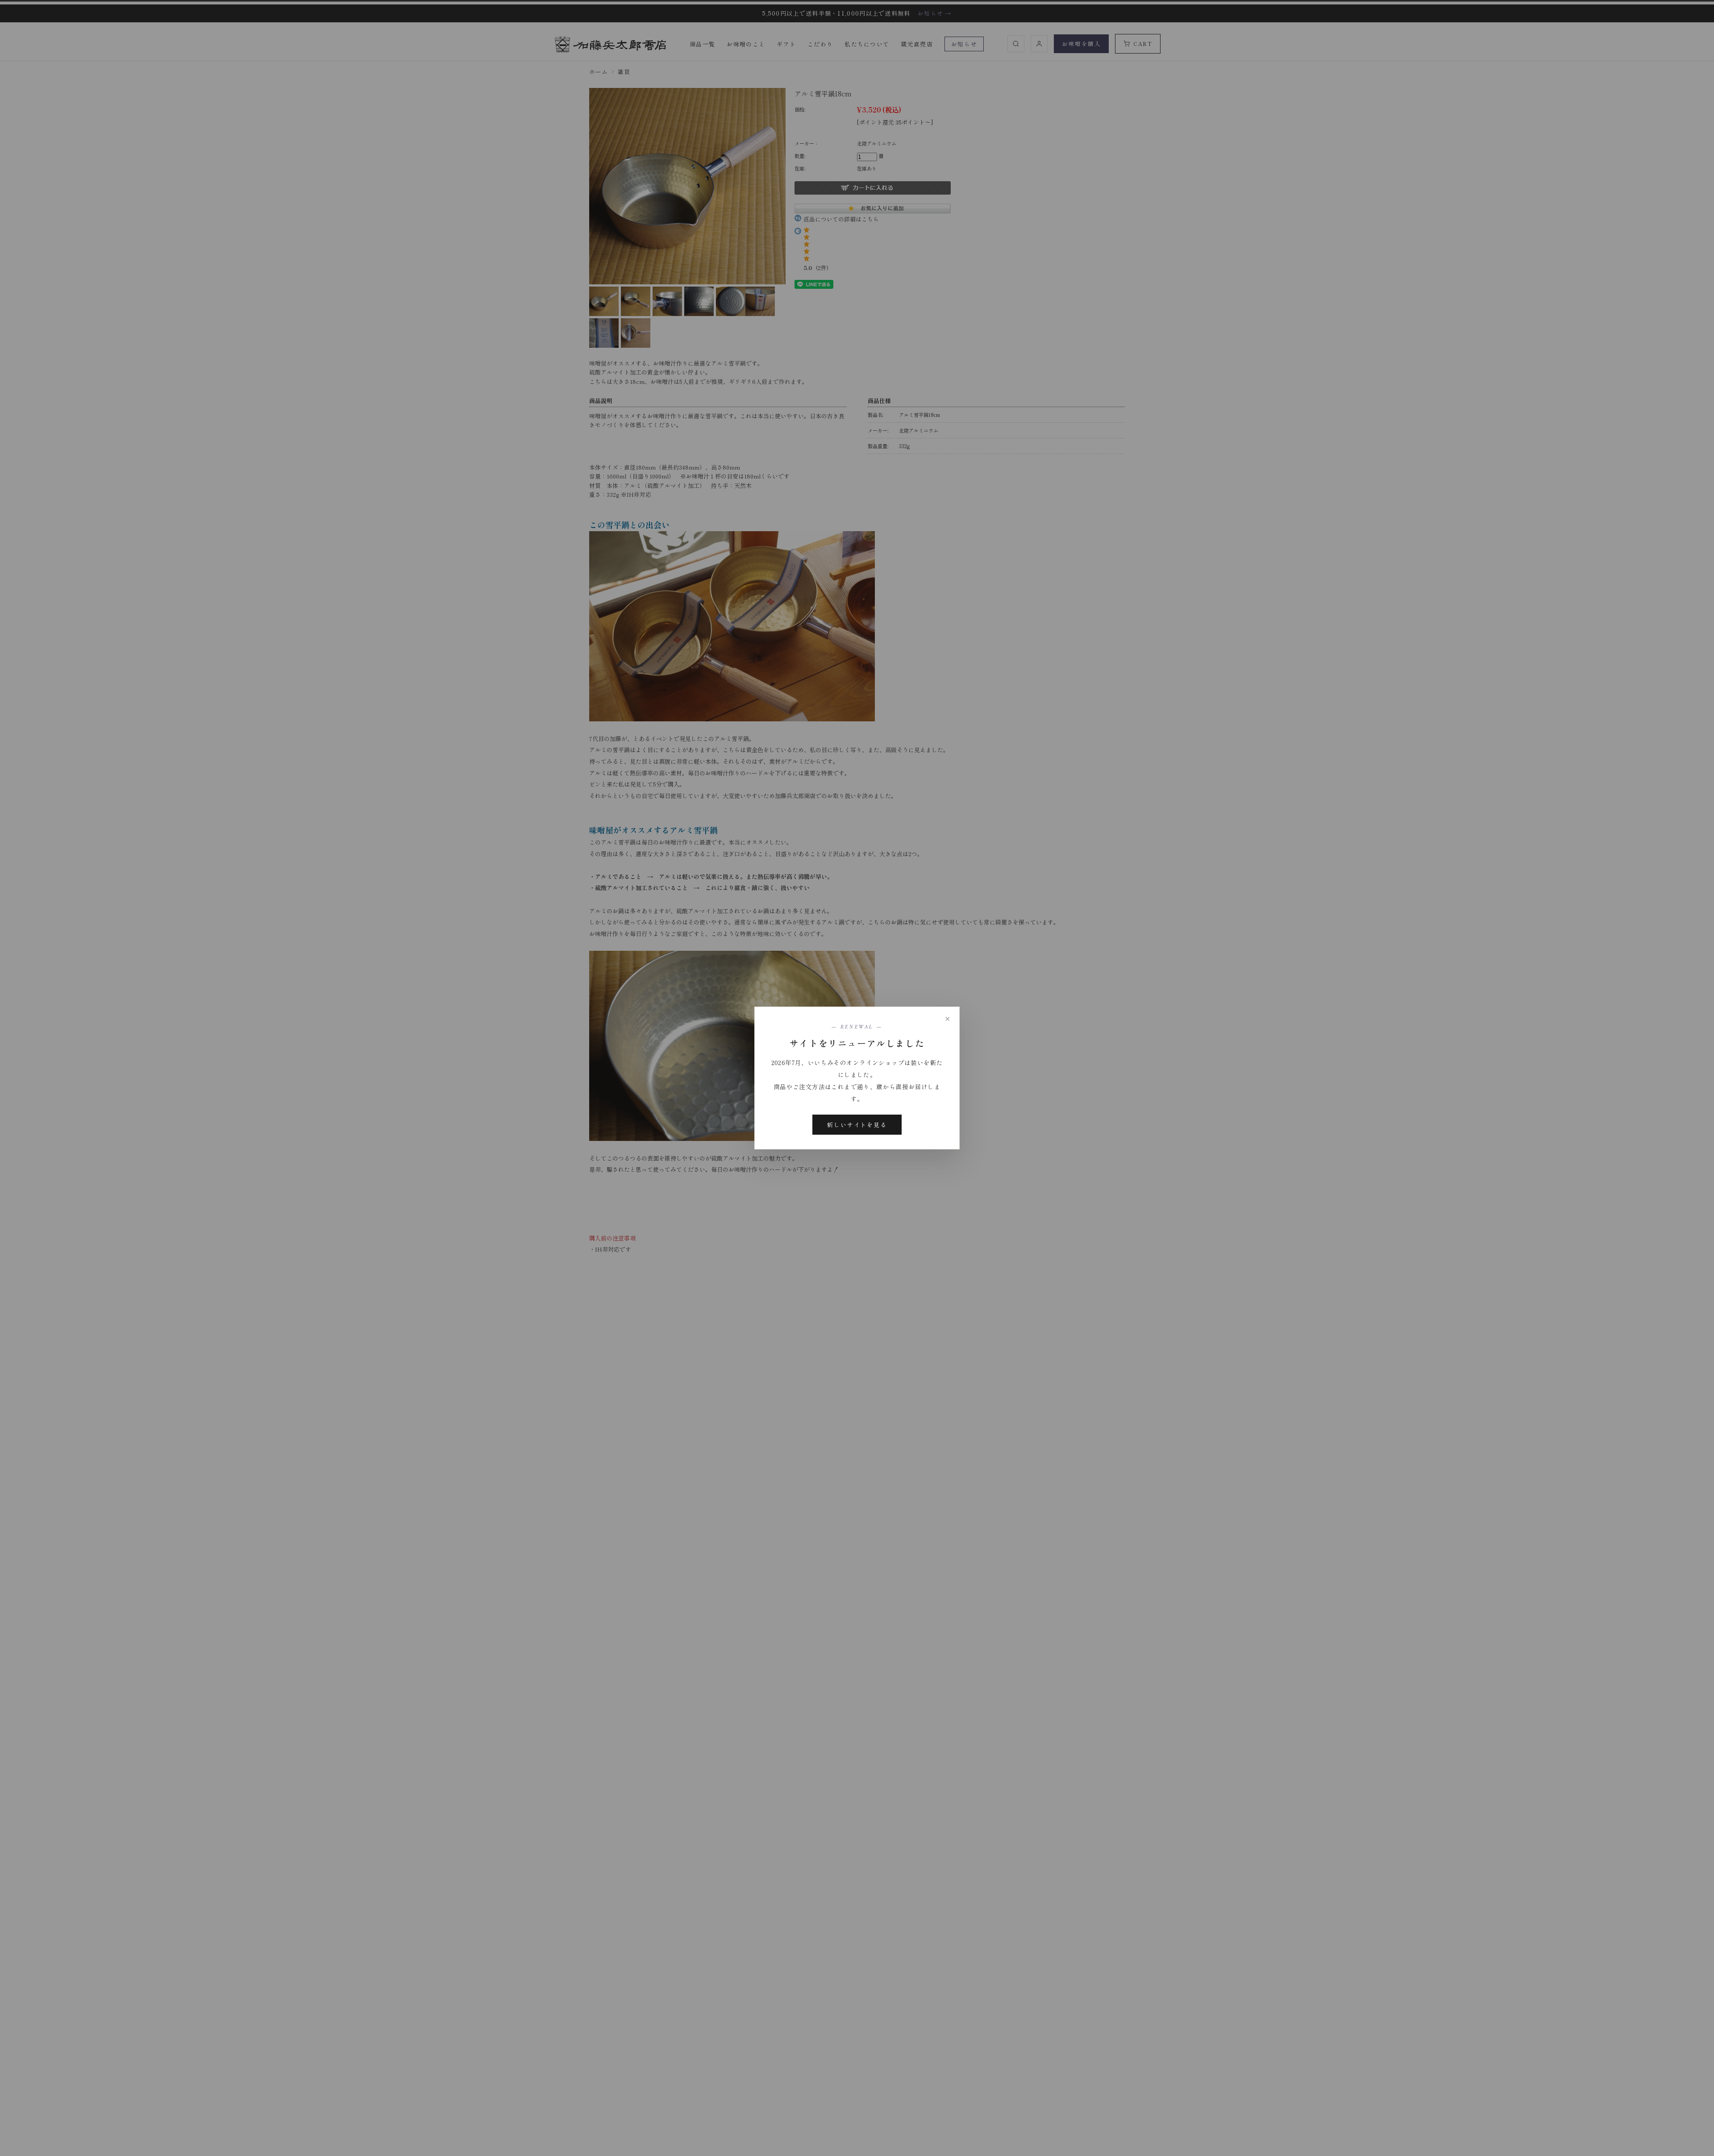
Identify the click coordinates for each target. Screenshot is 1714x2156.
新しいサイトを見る (857, 1125)
